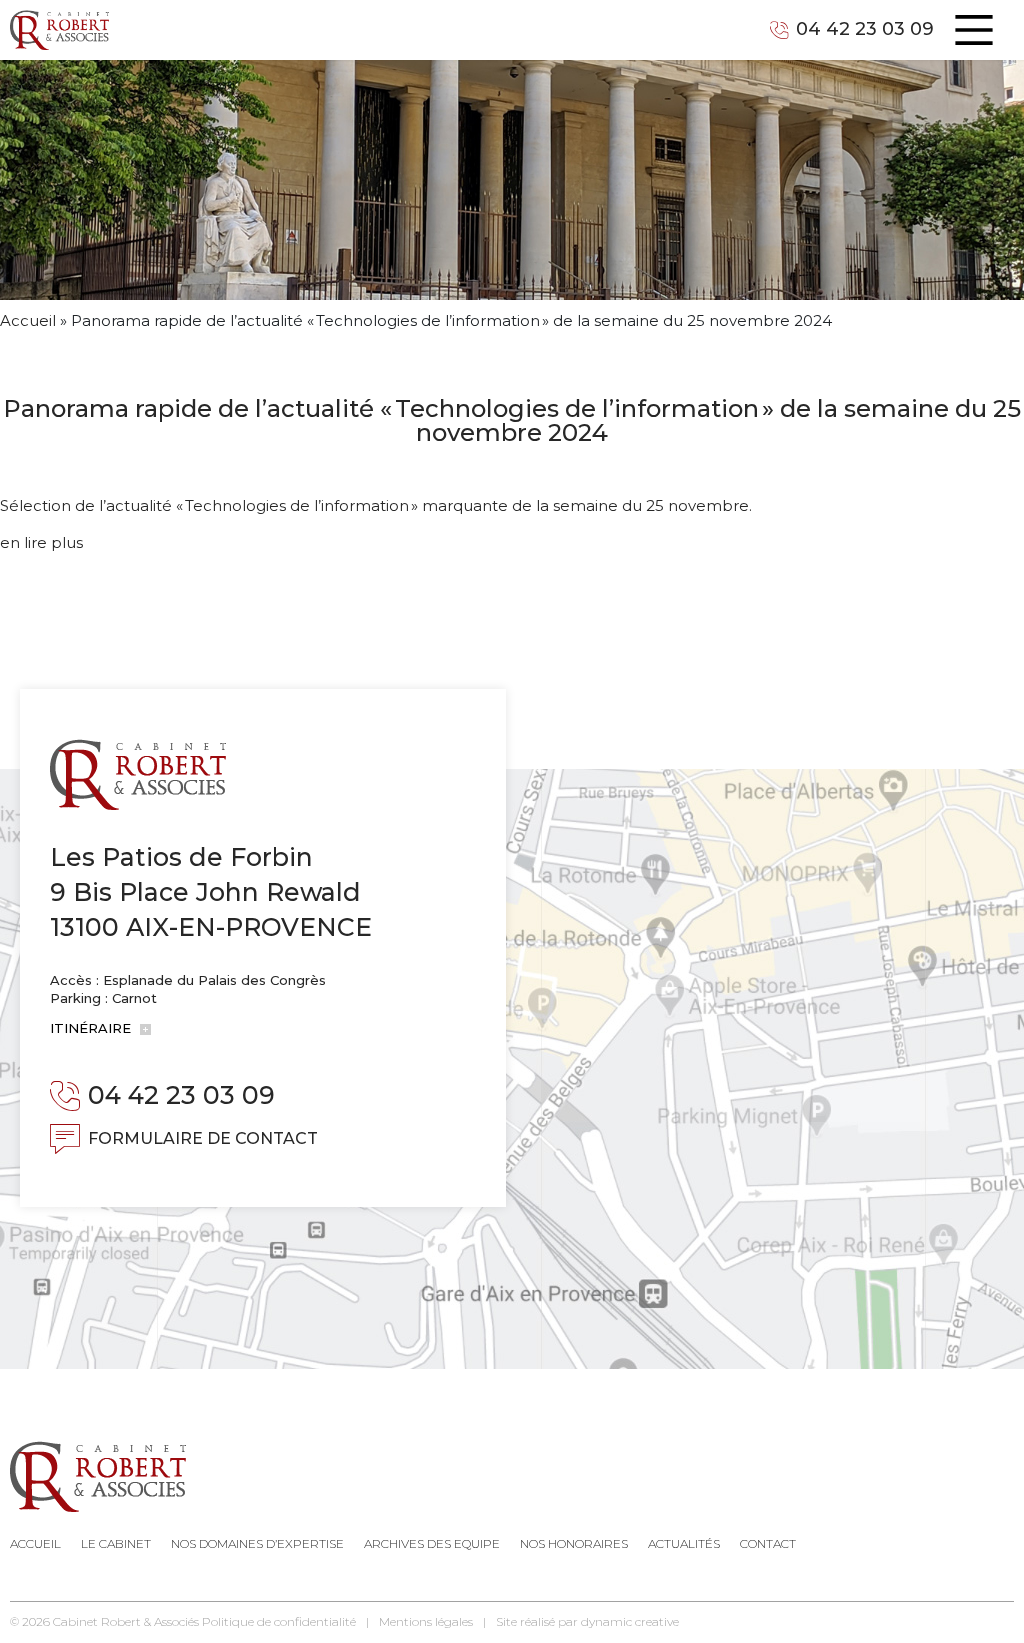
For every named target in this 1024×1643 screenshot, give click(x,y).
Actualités (684, 1543)
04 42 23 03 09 (865, 29)
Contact (768, 1543)
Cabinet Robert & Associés (126, 1621)
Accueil (28, 320)
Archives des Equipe (432, 1543)
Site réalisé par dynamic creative (587, 1621)
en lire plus (41, 542)
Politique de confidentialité (279, 1621)
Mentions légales (426, 1621)
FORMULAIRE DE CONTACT (203, 1138)
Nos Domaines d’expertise (257, 1543)
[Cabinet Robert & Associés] (59, 30)
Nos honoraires (574, 1543)
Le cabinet (116, 1543)
